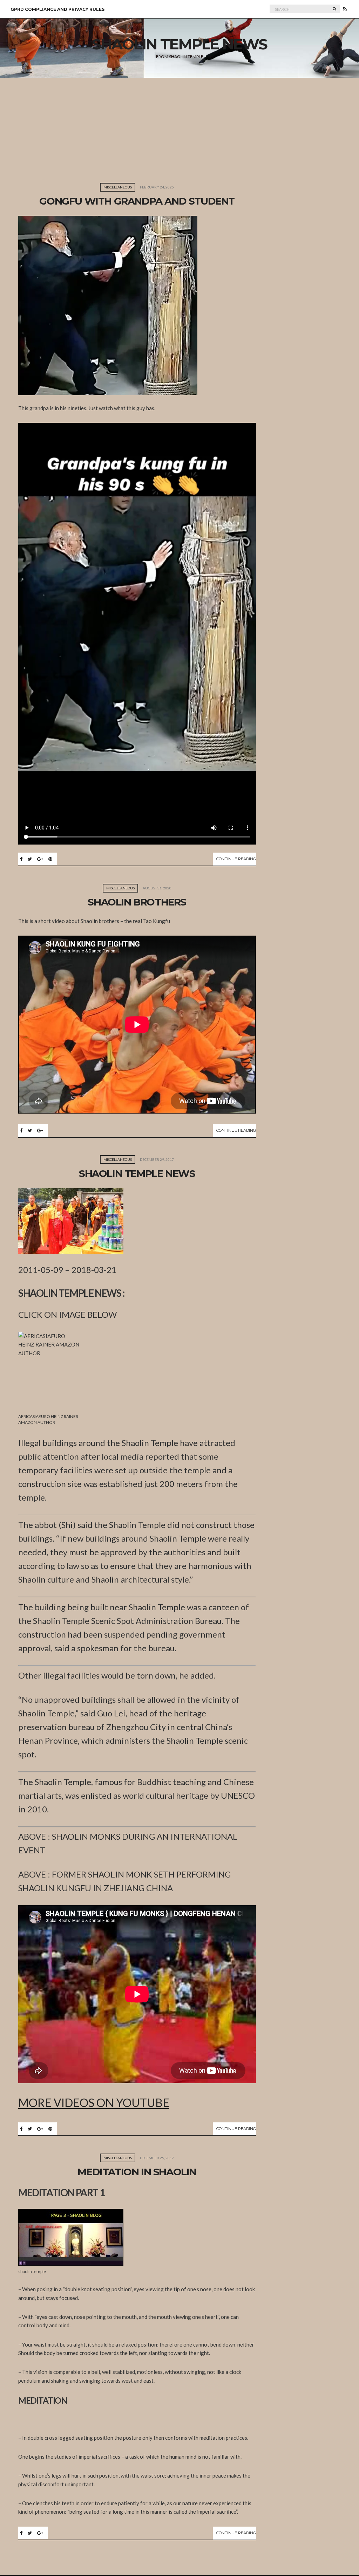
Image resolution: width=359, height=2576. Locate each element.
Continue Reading (236, 859)
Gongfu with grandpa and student (137, 201)
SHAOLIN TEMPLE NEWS (137, 1173)
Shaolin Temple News (179, 44)
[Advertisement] (179, 130)
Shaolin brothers (137, 902)
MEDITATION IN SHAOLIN (137, 2172)
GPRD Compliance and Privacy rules (57, 9)
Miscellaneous (118, 187)
